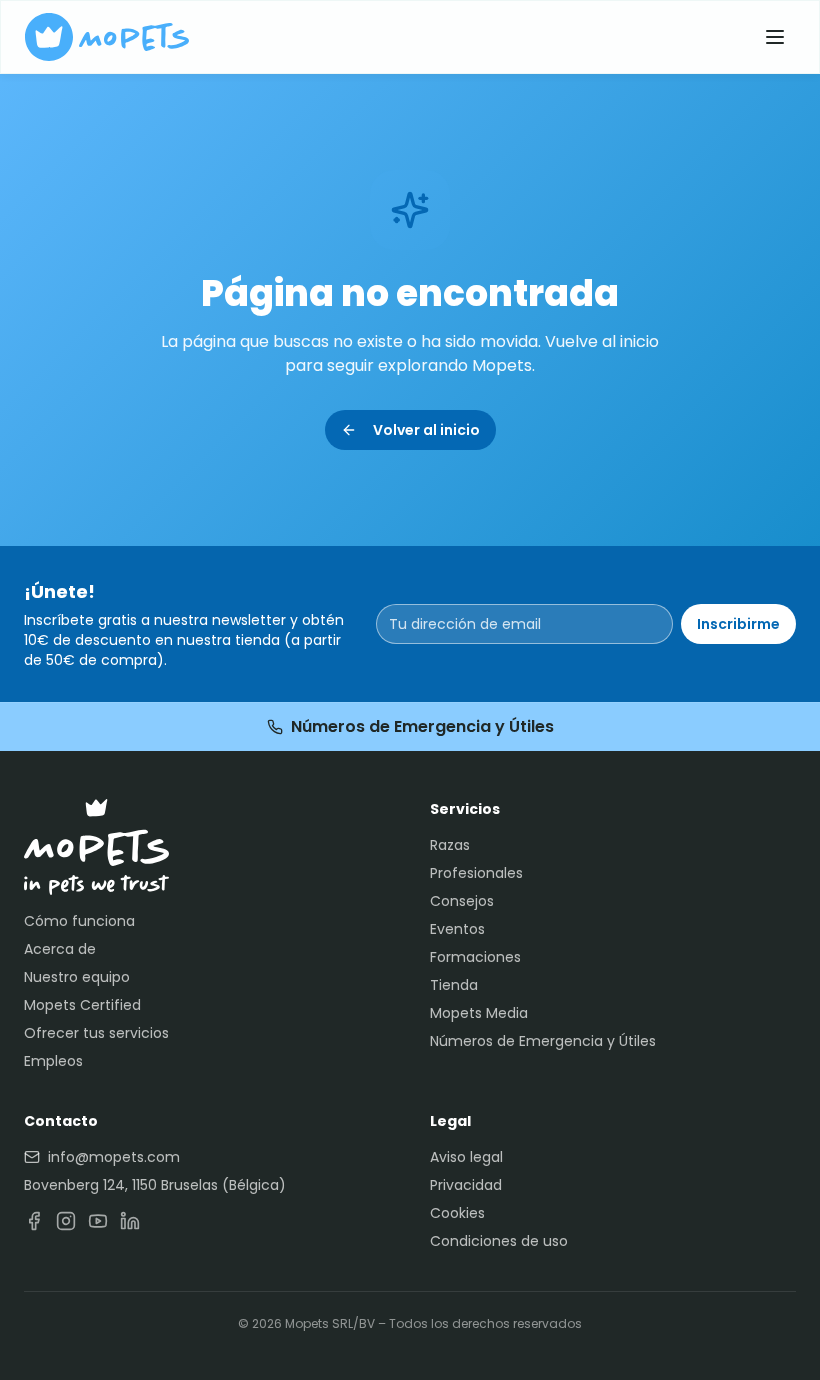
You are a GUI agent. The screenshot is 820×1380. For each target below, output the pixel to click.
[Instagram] (66, 1221)
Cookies (457, 1213)
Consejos (462, 901)
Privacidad (466, 1185)
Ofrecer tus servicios (96, 1033)
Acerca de (60, 949)
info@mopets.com (114, 1157)
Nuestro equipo (77, 977)
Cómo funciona (79, 921)
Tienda (454, 985)
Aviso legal (466, 1157)
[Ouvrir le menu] (775, 37)
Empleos (53, 1061)
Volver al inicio (426, 430)
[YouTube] (98, 1221)
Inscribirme (738, 624)
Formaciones (475, 957)
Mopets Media (479, 1013)
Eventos (457, 929)
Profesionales (476, 873)
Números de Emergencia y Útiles (422, 726)
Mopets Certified (82, 1005)
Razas (450, 845)
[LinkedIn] (130, 1221)
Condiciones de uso (499, 1241)
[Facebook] (34, 1221)
